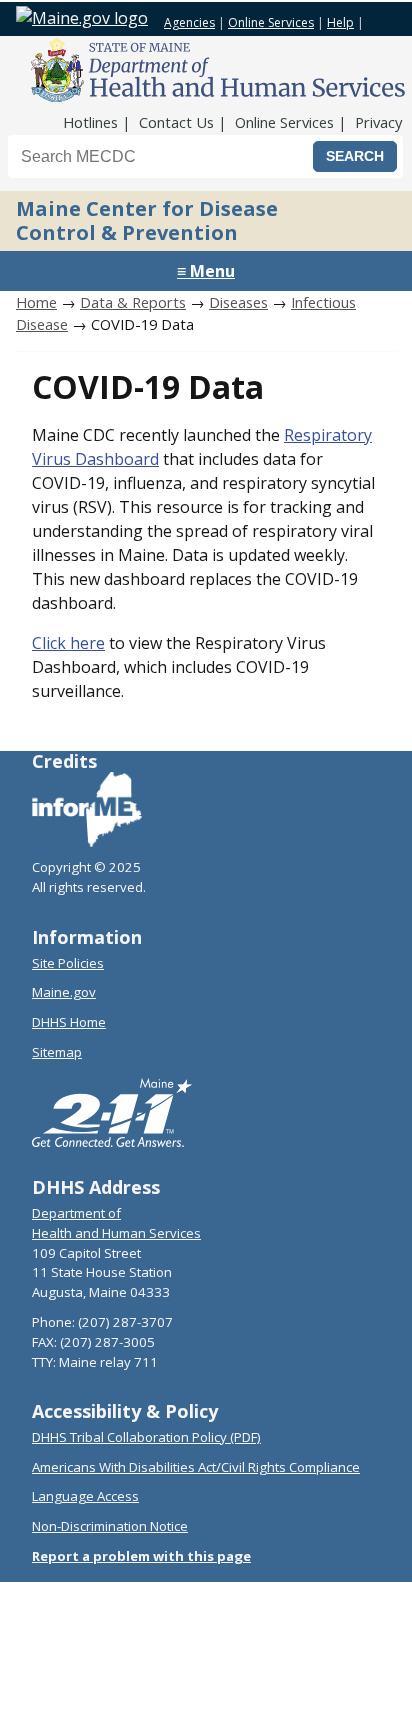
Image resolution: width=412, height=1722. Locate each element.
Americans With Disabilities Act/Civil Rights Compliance (196, 1467)
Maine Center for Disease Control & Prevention (147, 220)
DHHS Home (69, 1022)
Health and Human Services (116, 1233)
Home (36, 302)
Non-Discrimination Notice (110, 1526)
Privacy (378, 122)
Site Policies (68, 963)
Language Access (85, 1496)
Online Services (271, 22)
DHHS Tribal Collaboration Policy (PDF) (146, 1437)
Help (340, 22)
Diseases (238, 302)
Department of (76, 1213)
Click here (68, 643)
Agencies (189, 22)
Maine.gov (64, 992)
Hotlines (90, 122)
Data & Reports (133, 302)
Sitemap (57, 1052)
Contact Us (176, 122)
